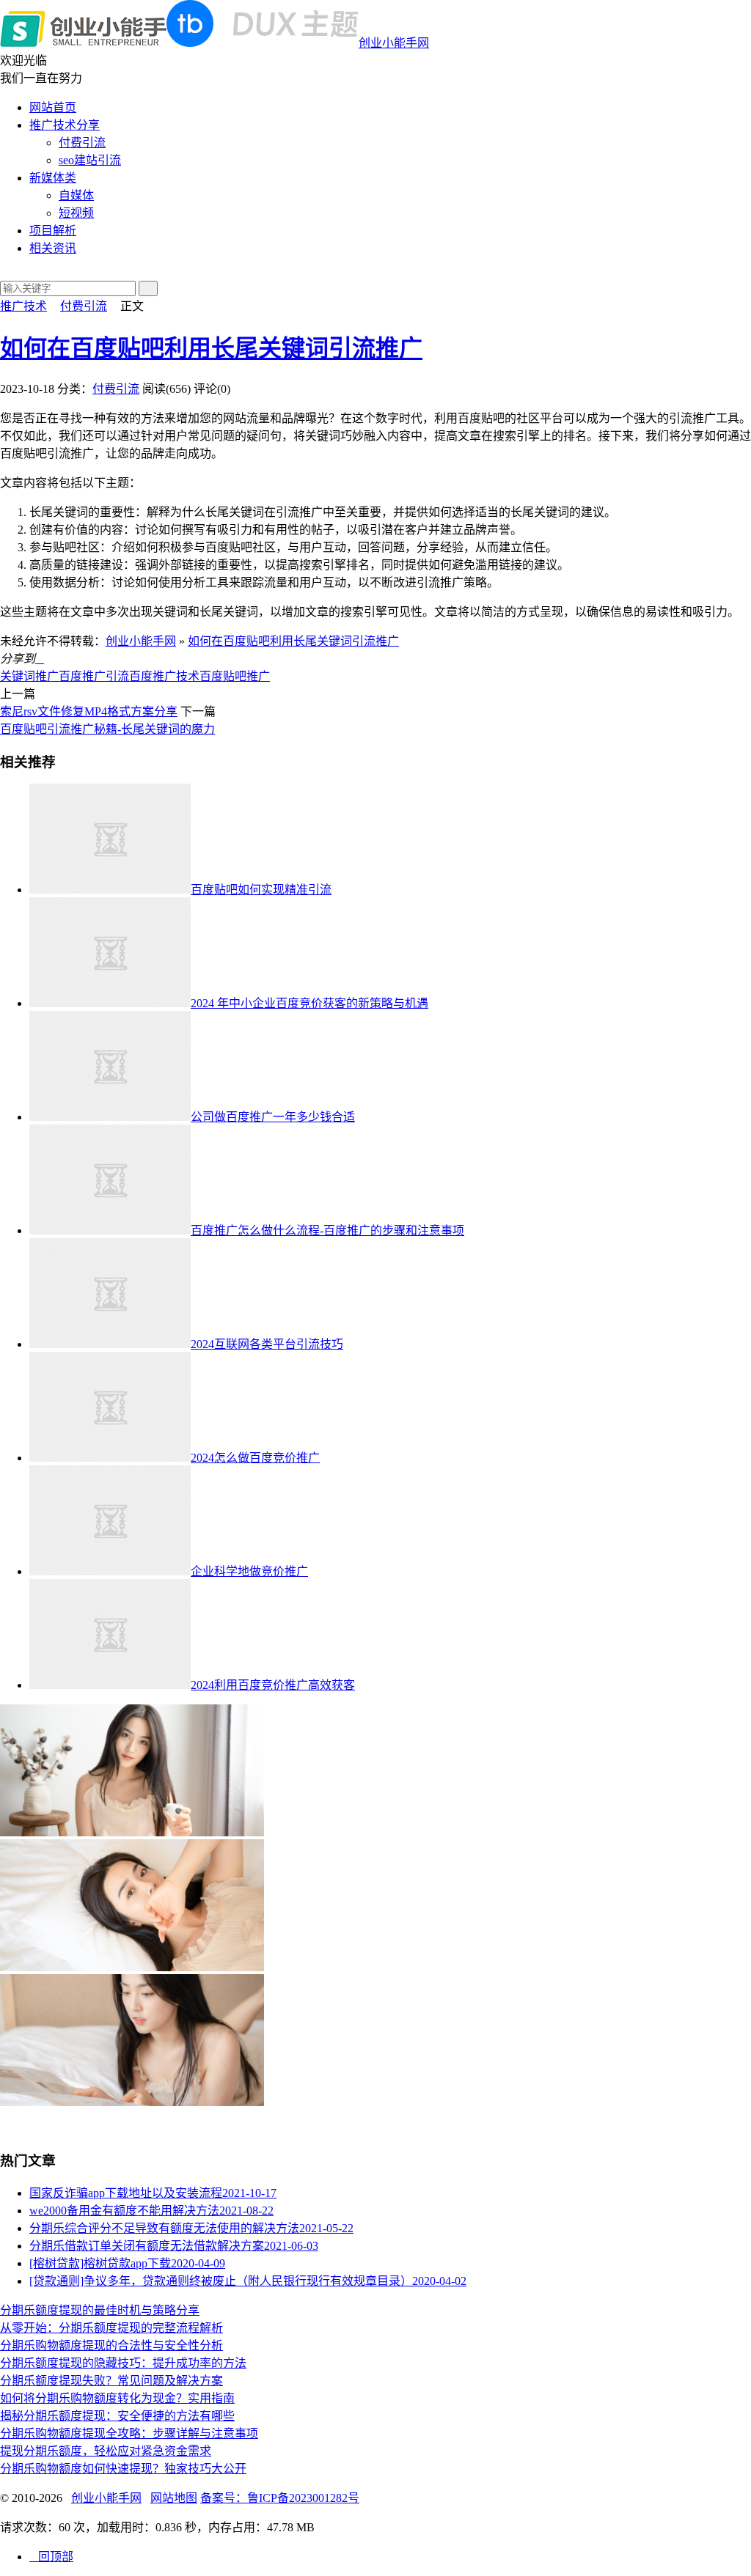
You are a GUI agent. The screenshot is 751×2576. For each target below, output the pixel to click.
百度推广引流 (94, 676)
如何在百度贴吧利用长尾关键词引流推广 (211, 348)
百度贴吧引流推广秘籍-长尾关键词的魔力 (107, 729)
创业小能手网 (394, 43)
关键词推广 (29, 676)
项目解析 (53, 231)
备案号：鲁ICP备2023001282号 (280, 2498)
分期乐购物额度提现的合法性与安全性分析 (111, 2345)
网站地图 (174, 2498)
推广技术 (23, 306)
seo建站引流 (90, 160)
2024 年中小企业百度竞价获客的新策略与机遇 (309, 1003)
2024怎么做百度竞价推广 (255, 1458)
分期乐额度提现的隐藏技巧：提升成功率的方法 (123, 2363)
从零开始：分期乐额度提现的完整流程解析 (111, 2328)
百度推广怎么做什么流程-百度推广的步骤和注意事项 (327, 1230)
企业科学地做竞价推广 (249, 1571)
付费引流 (82, 143)
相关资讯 (53, 248)
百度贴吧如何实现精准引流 (261, 890)
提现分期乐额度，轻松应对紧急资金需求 (106, 2451)
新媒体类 (53, 178)
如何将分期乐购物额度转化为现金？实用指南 (117, 2398)
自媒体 (76, 195)
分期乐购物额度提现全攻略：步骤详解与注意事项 (129, 2433)
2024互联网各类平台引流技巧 (267, 1344)
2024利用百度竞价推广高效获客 (273, 1685)
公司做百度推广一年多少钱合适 (273, 1117)
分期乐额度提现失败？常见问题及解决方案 (111, 2381)
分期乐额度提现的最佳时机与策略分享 (100, 2310)
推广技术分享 (65, 125)
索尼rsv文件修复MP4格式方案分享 (89, 711)
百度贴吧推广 (235, 676)
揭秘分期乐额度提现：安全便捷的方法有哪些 (117, 2416)
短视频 (76, 213)
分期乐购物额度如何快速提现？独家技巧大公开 (123, 2469)
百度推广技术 (164, 676)
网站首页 (53, 107)
